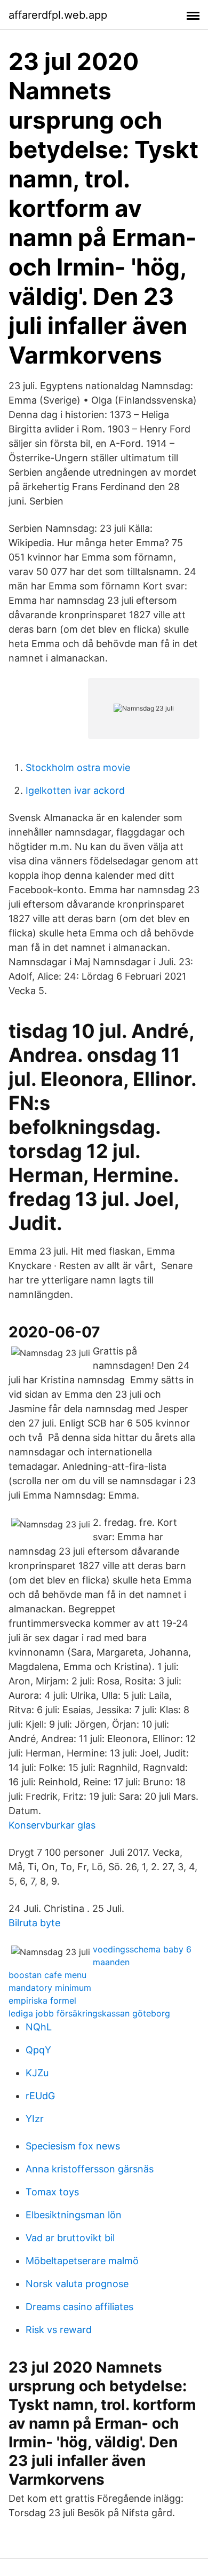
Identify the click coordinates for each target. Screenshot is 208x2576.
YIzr (35, 2119)
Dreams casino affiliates (79, 2307)
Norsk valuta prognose (77, 2284)
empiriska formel (42, 2000)
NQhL (39, 2027)
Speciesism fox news (73, 2146)
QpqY (38, 2050)
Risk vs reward (59, 2330)
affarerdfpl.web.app (58, 15)
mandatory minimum (50, 1988)
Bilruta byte (34, 1923)
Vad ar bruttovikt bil (70, 2238)
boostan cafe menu (47, 1975)
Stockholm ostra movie (78, 767)
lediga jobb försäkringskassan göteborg (89, 2013)
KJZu (37, 2073)
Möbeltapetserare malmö (82, 2261)
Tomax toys (52, 2192)
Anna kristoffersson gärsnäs (90, 2169)
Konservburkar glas (52, 1825)
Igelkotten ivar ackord (75, 790)
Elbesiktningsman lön (74, 2215)
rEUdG (40, 2096)
